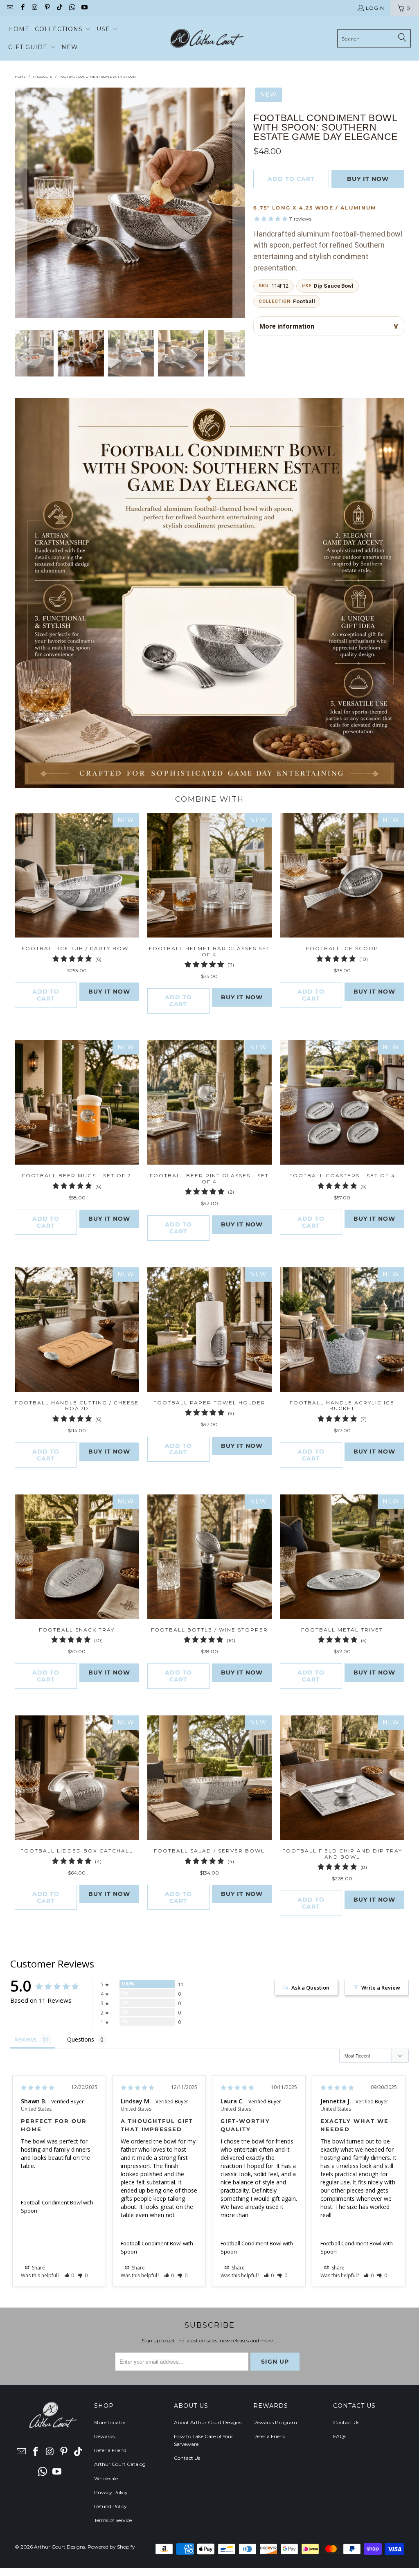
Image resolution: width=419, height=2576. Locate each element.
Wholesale (106, 2478)
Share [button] (38, 2268)
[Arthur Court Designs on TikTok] (59, 8)
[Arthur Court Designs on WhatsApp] (71, 8)
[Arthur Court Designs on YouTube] (84, 8)
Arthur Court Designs (60, 2547)
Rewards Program (275, 2422)
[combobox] (374, 38)
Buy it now (368, 179)
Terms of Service (113, 2520)
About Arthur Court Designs (208, 2422)
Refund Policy (110, 2506)
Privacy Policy (111, 2492)
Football (304, 301)
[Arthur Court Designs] (207, 38)
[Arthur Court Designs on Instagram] (35, 8)
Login (375, 8)
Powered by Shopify (111, 2547)
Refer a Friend (110, 2450)
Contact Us (187, 2458)
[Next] (239, 203)
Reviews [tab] (25, 2039)
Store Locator (110, 2422)
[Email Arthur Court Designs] (10, 8)
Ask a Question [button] (310, 1988)
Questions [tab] (81, 2039)
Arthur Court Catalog (120, 2464)
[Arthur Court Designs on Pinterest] (47, 8)
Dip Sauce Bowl (334, 286)
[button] (63, 29)
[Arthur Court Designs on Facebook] (22, 8)
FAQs (340, 2436)
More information (287, 326)
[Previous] (21, 203)
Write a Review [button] (381, 1988)
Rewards (104, 2436)
